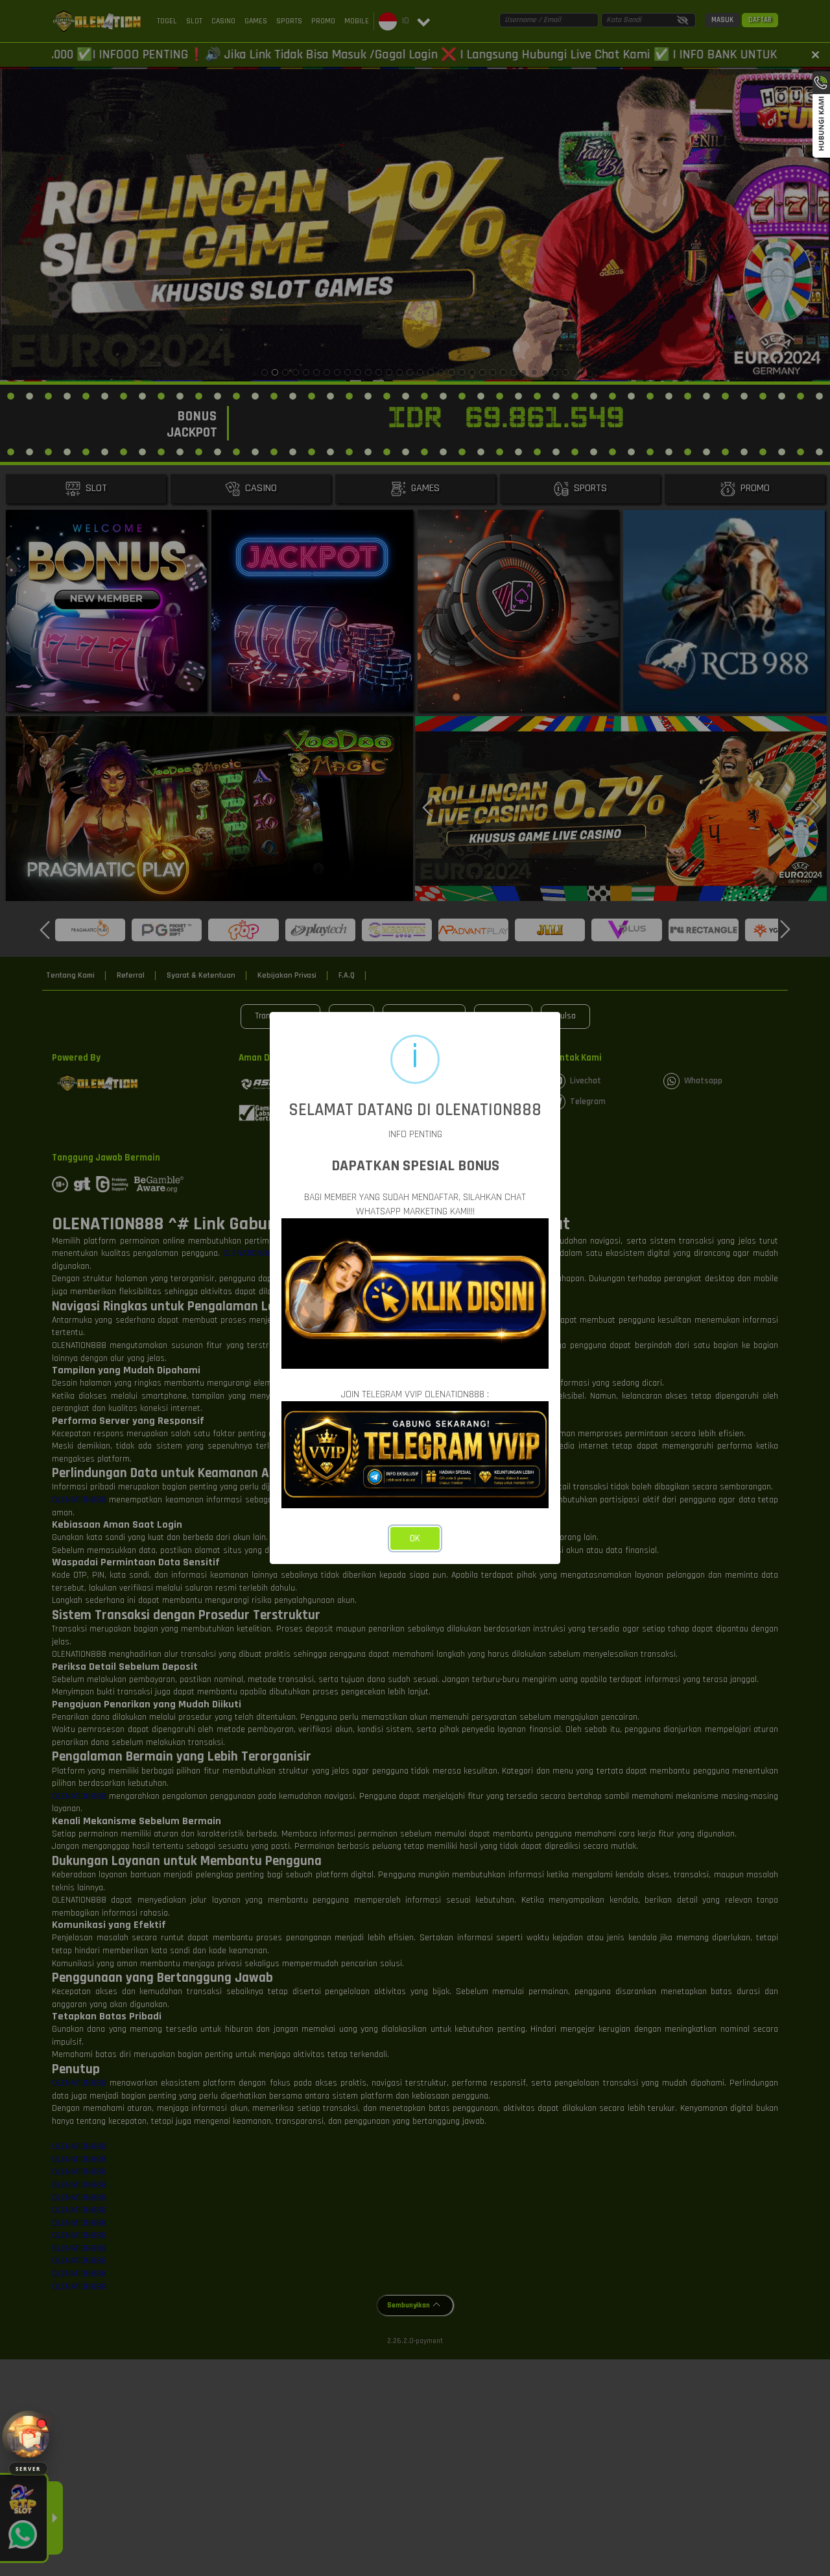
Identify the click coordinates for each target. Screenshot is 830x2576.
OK (415, 1538)
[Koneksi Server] (28, 2437)
